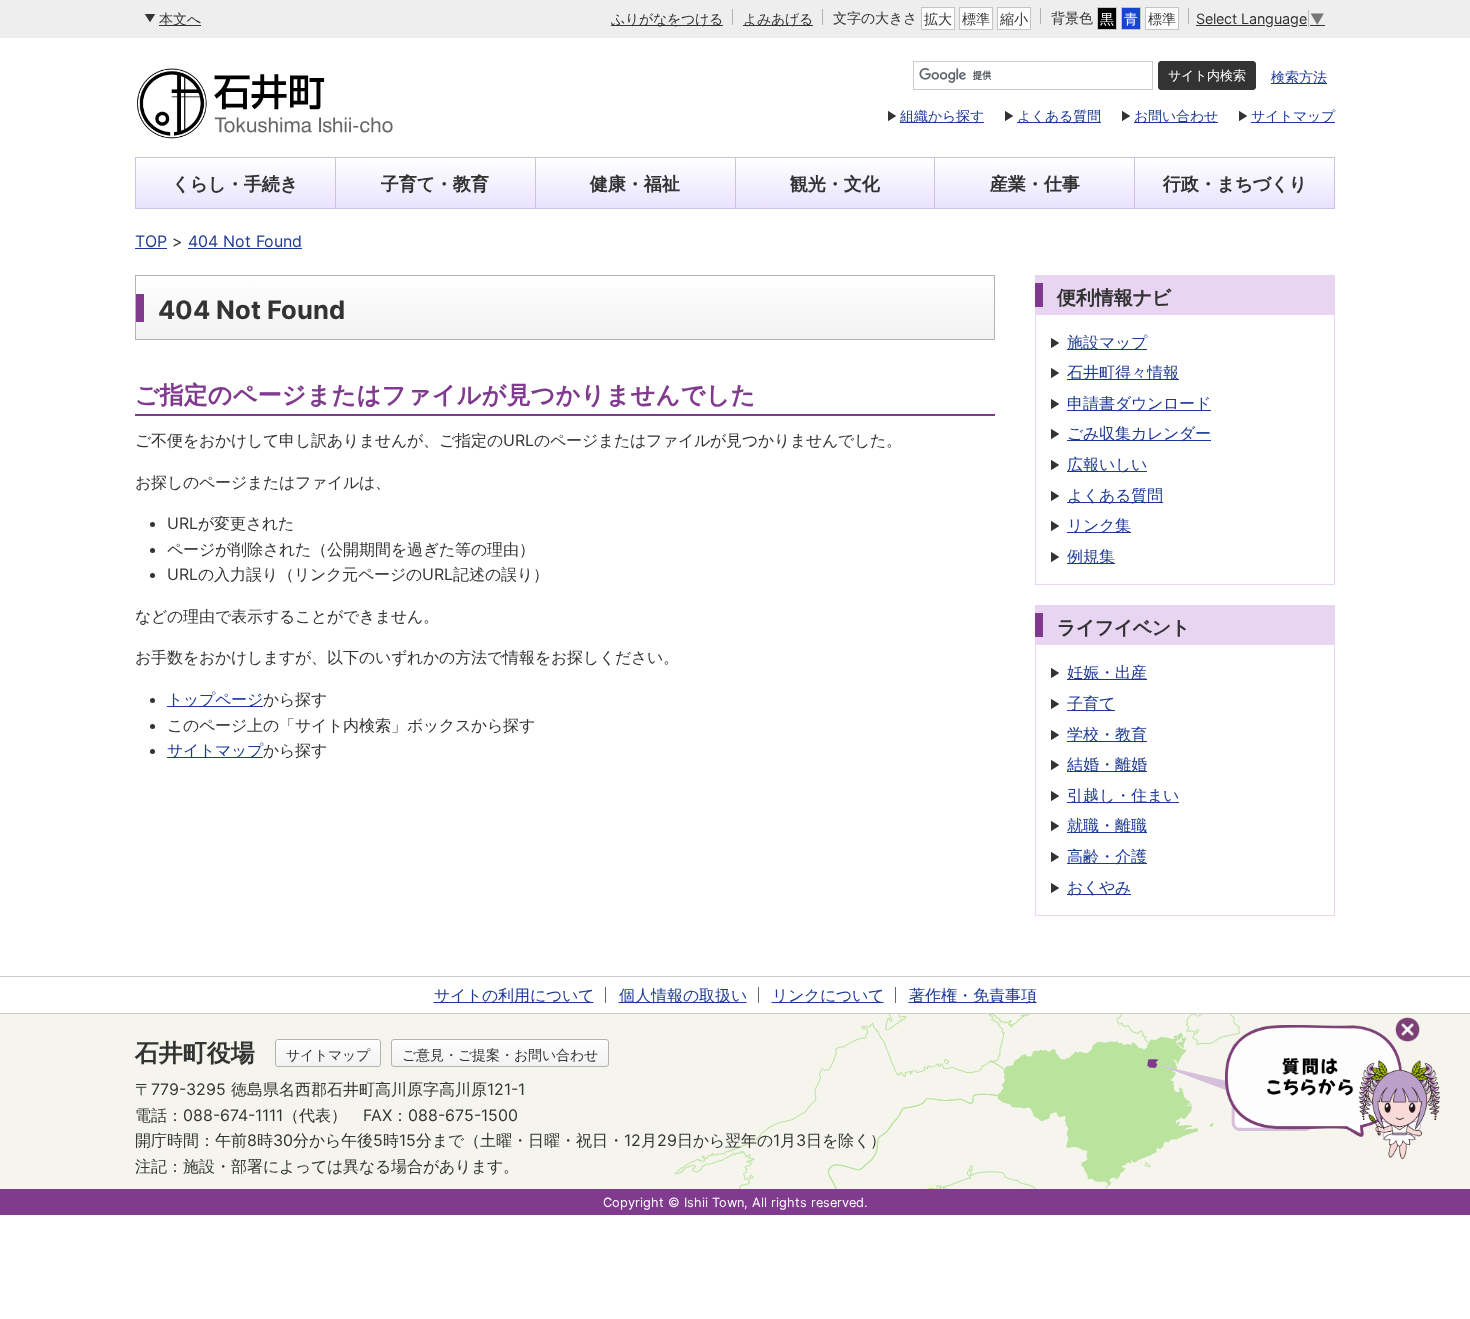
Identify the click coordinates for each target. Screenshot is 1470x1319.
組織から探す (942, 115)
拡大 (938, 18)
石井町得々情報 (1123, 372)
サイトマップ (1293, 115)
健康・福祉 (635, 183)
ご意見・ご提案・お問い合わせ (500, 1054)
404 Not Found (245, 241)
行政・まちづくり (1235, 183)
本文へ (180, 18)
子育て (1091, 703)
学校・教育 (1107, 734)
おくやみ (1099, 887)
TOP (151, 241)
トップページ (215, 699)
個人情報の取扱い (683, 995)
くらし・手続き (235, 183)
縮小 (1014, 18)
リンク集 (1099, 525)
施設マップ (1107, 342)
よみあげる (778, 18)
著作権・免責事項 (973, 995)
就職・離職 (1107, 825)
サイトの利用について (514, 995)
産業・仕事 (1035, 183)
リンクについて (828, 995)
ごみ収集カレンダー (1139, 433)
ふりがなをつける (667, 18)
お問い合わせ (1176, 115)
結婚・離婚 (1107, 764)
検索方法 (1299, 76)
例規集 (1091, 556)
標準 (976, 18)
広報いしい (1107, 464)
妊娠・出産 (1107, 672)
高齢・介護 (1107, 856)
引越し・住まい (1123, 795)
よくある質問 (1059, 115)
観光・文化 (835, 183)
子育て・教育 (435, 183)
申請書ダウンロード (1139, 403)
